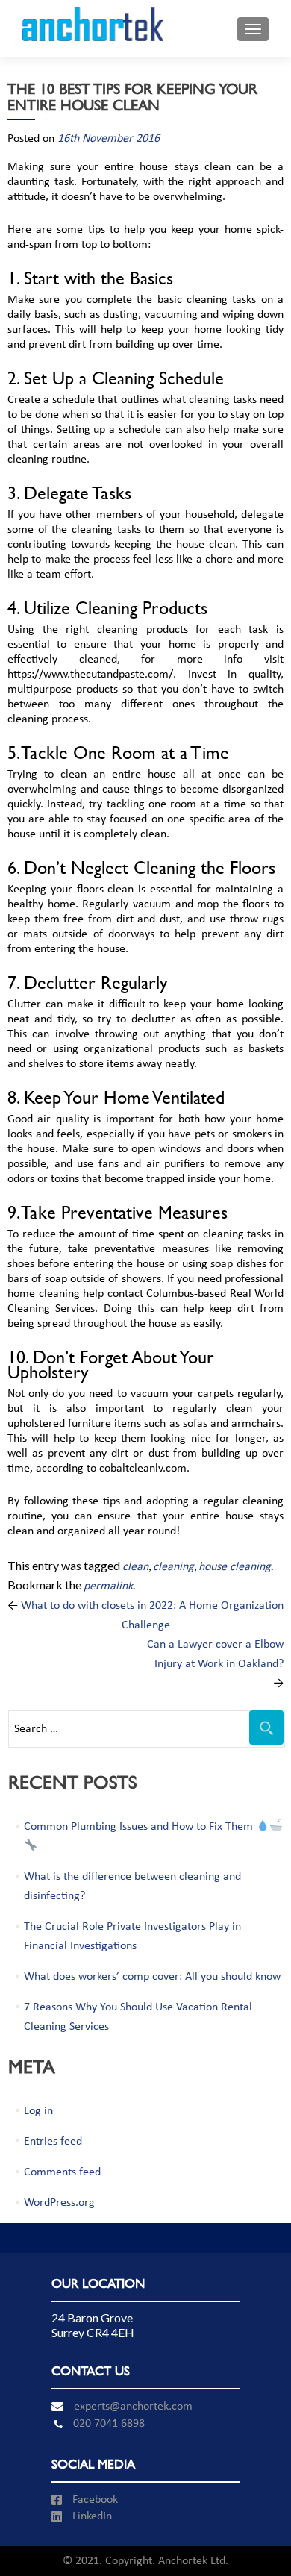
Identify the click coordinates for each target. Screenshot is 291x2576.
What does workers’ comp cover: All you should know (152, 1977)
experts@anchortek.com (132, 2407)
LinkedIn (91, 2516)
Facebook (94, 2500)
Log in (38, 2111)
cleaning (173, 1567)
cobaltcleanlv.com (143, 1469)
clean (135, 1567)
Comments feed (62, 2172)
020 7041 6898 (106, 2424)
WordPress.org (59, 2203)
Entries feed (53, 2142)
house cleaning (235, 1567)
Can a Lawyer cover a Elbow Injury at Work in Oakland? (215, 1664)
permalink (108, 1586)
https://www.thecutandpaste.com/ (90, 675)
